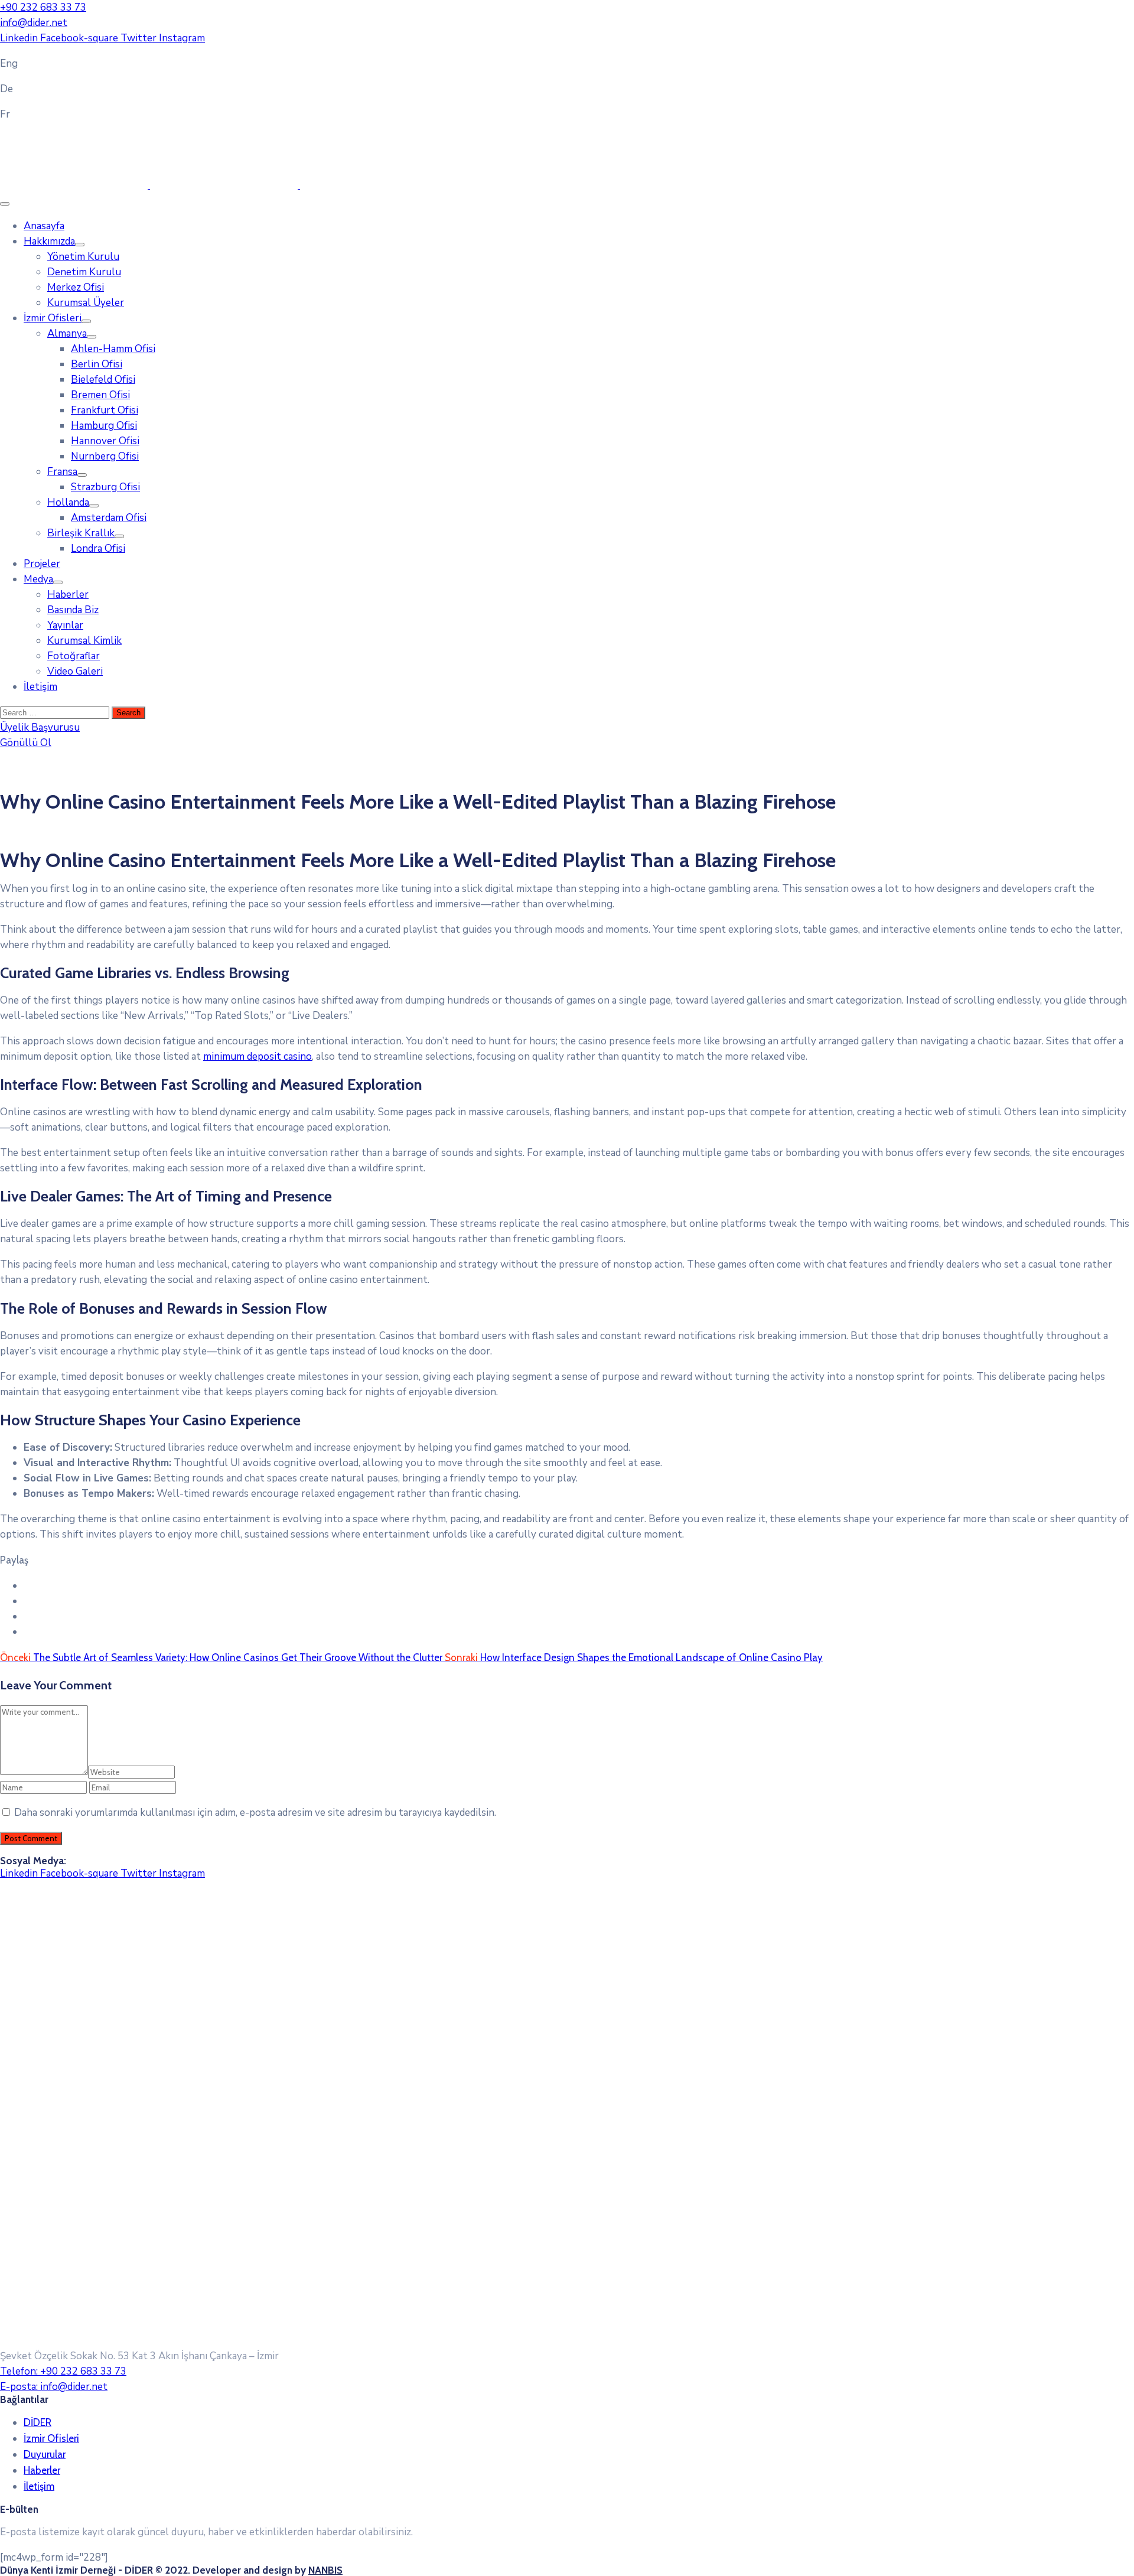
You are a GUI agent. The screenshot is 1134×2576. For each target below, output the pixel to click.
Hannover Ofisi (105, 441)
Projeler (42, 564)
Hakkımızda (49, 241)
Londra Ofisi (98, 548)
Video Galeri (75, 671)
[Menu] (80, 245)
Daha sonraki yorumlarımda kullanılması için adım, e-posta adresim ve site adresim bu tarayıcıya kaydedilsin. (255, 1813)
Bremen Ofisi (100, 395)
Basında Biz (73, 610)
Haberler (68, 595)
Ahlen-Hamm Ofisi (113, 349)
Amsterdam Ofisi (109, 518)
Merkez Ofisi (76, 287)
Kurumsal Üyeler (86, 303)
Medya (38, 579)
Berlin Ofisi (97, 364)
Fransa (62, 472)
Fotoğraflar (74, 656)
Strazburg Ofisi (105, 487)
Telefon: (63, 2371)
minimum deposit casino (258, 1056)
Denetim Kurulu (84, 272)
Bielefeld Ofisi (103, 380)
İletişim (40, 687)
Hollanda (68, 502)
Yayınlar (65, 625)
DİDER (38, 2422)
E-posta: (54, 2387)
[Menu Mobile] (5, 204)
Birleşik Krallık (81, 533)
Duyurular (45, 2454)
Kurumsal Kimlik (84, 641)
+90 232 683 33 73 (43, 7)
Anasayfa (44, 226)
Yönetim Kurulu (83, 257)
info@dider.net (34, 23)
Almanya (67, 333)
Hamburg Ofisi (104, 426)
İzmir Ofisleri (53, 318)
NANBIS (325, 2570)
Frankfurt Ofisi (105, 410)
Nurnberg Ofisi (105, 456)
